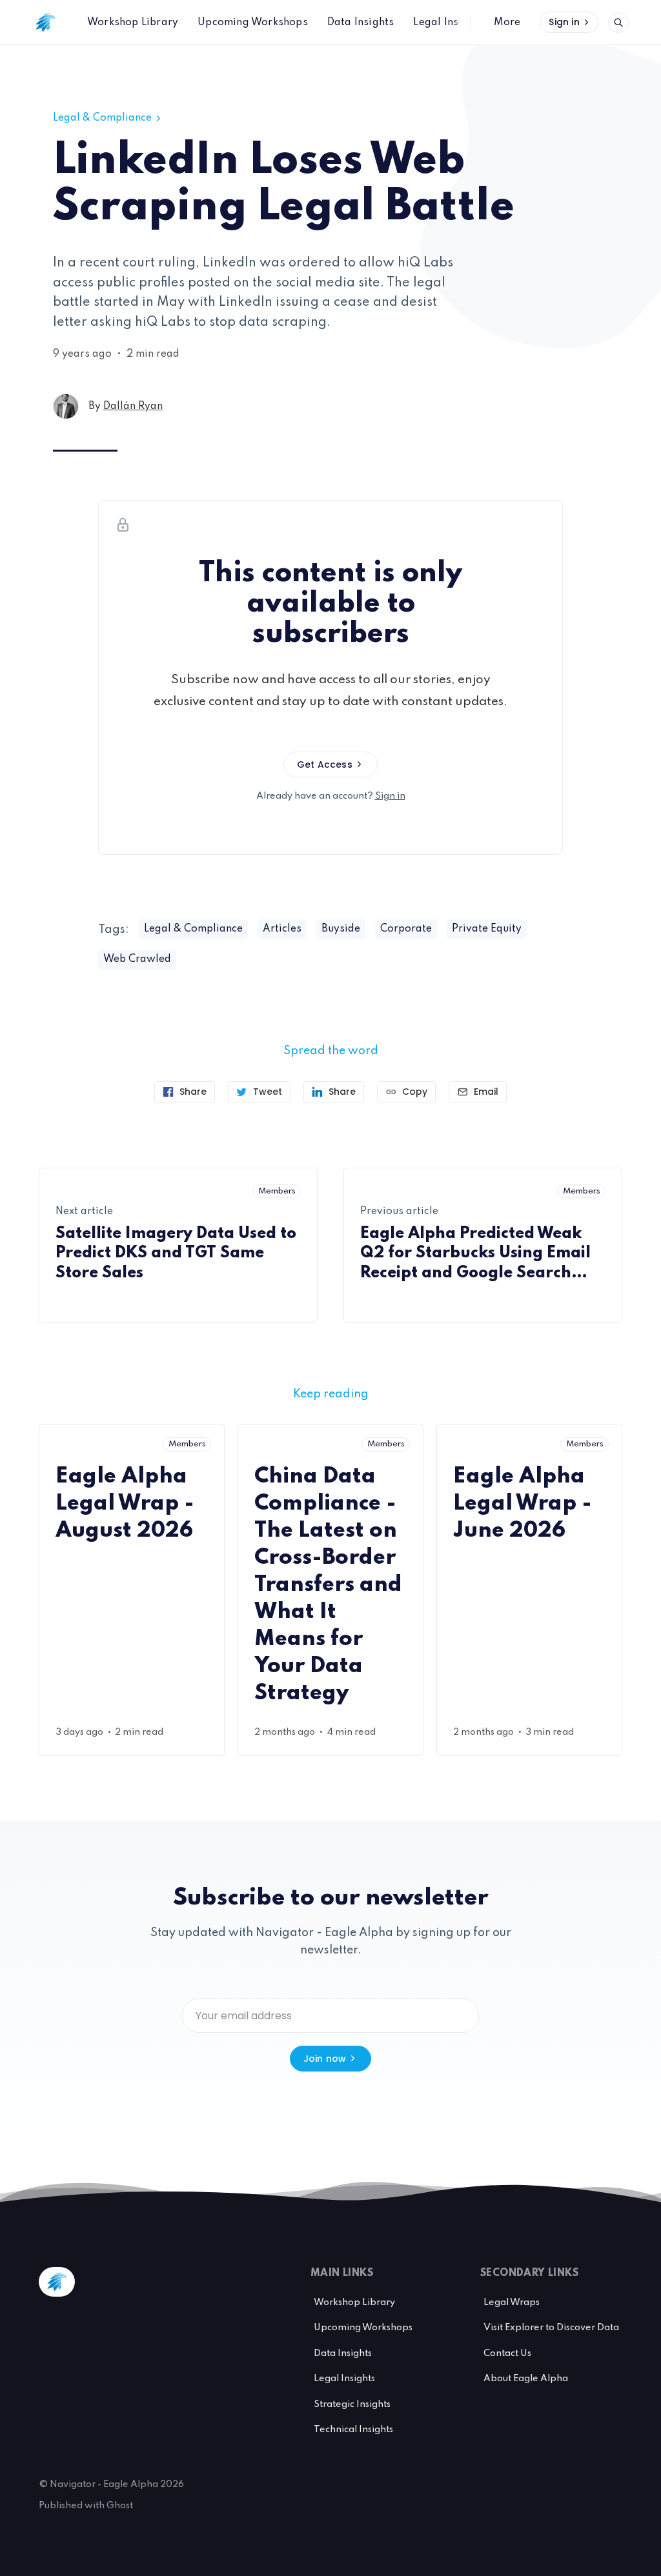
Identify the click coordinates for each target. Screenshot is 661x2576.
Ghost (120, 2506)
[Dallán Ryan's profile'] (66, 406)
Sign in (564, 22)
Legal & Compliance (102, 118)
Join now (325, 2059)
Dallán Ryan (133, 406)
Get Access (325, 764)
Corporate (406, 929)
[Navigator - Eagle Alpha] (45, 23)
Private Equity (487, 929)
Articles (282, 929)
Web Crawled (137, 959)
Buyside (341, 929)
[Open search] (618, 23)
